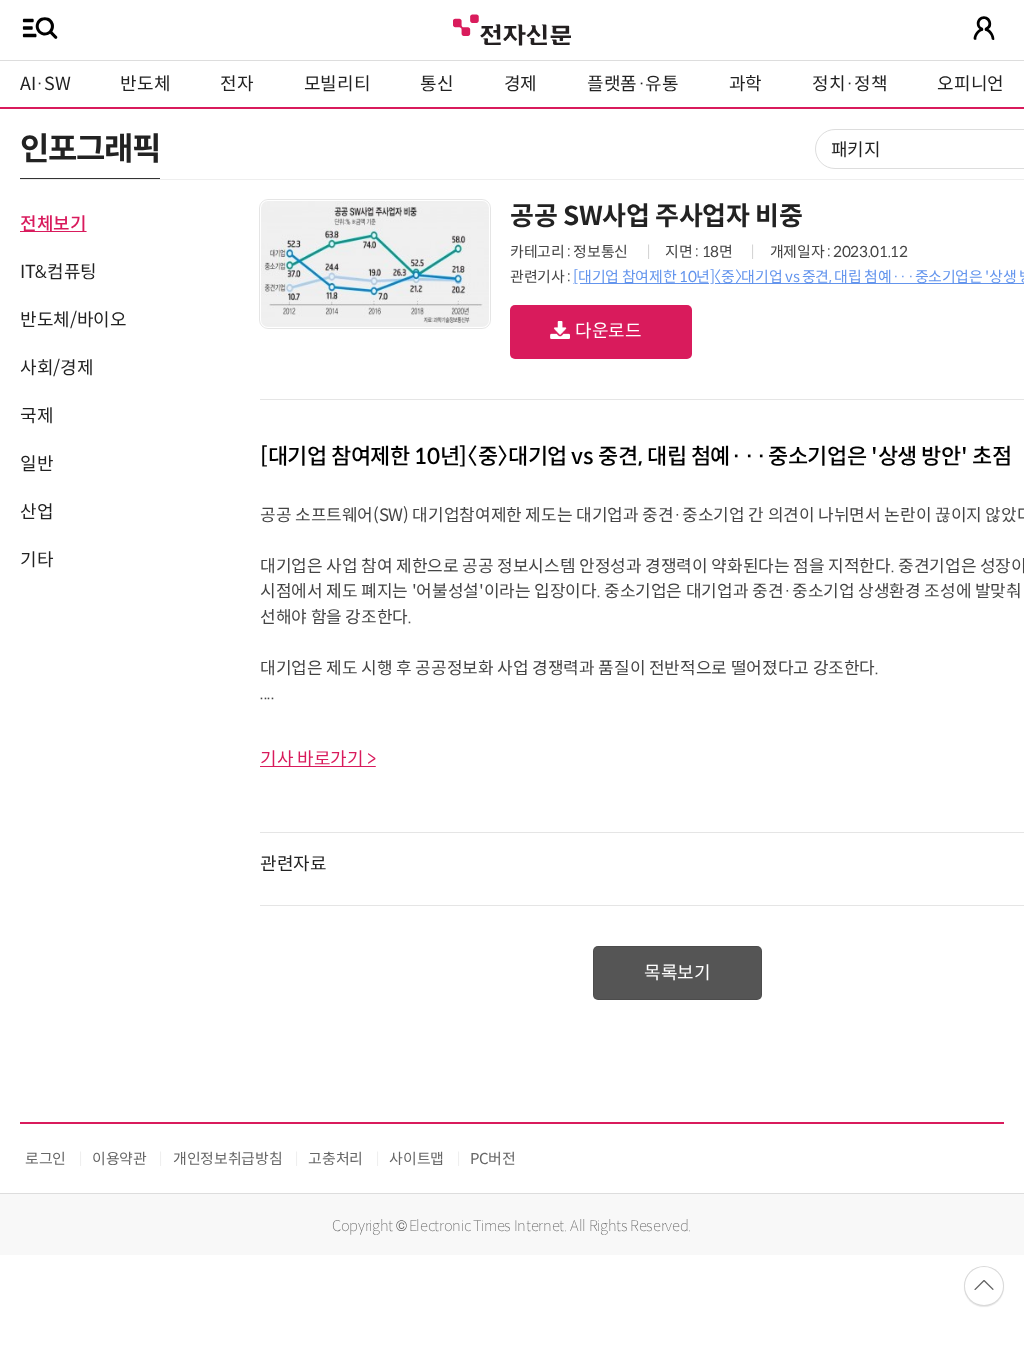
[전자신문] (512, 27)
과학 (745, 84)
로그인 (45, 1158)
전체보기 (53, 224)
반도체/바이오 (73, 320)
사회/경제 (56, 368)
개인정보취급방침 (227, 1158)
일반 (36, 464)
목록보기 (677, 973)
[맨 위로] (984, 1286)
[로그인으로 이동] (984, 28)
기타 (36, 560)
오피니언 (970, 84)
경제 (520, 84)
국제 (36, 416)
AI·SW (45, 84)
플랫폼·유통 (633, 84)
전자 (236, 84)
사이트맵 (416, 1158)
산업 (36, 512)
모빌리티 (337, 84)
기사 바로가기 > (318, 759)
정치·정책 (849, 84)
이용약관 (119, 1158)
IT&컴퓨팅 (58, 272)
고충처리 (335, 1158)
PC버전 (493, 1158)
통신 (436, 84)
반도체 (145, 84)
